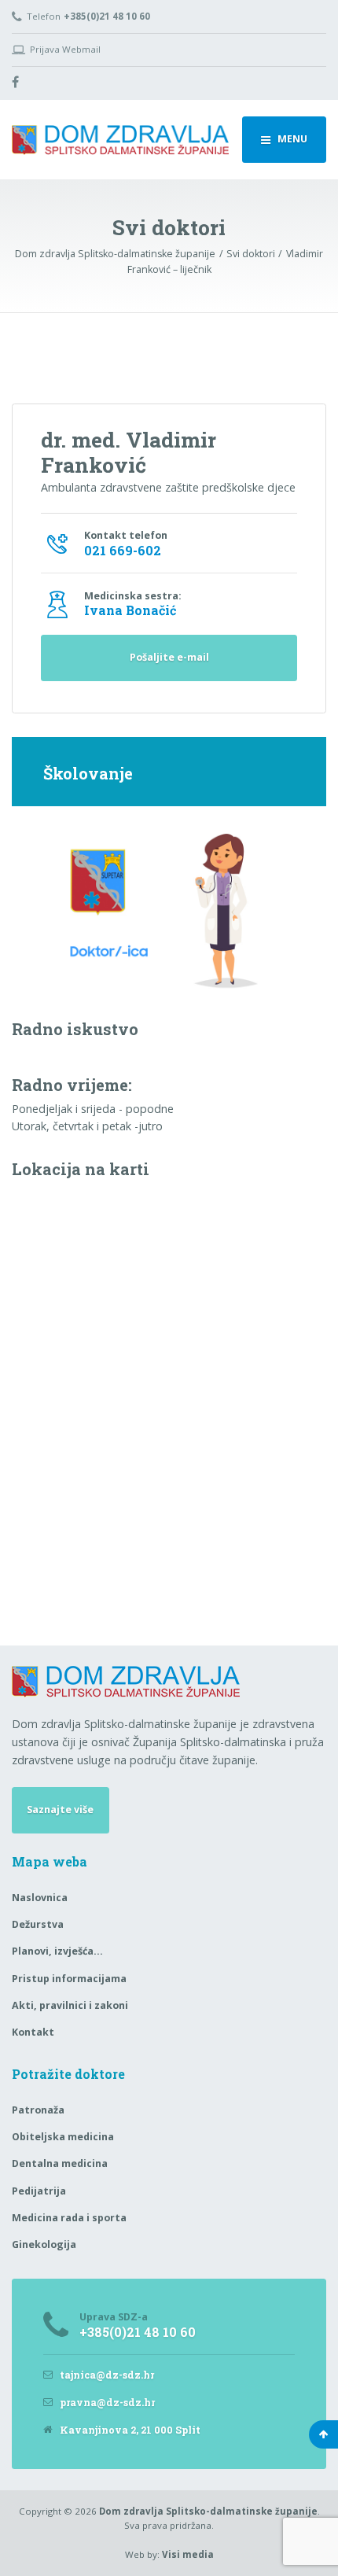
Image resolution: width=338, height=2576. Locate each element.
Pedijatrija (39, 2191)
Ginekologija (44, 2244)
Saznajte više (60, 1809)
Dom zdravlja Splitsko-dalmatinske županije (208, 2511)
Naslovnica (40, 1898)
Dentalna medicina (60, 2163)
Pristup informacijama (69, 1979)
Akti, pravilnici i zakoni (70, 2005)
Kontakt (33, 2032)
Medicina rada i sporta (69, 2218)
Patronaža (38, 2110)
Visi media (188, 2554)
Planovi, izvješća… (57, 1951)
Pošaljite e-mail (169, 657)
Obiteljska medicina (63, 2137)
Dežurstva (38, 1924)
